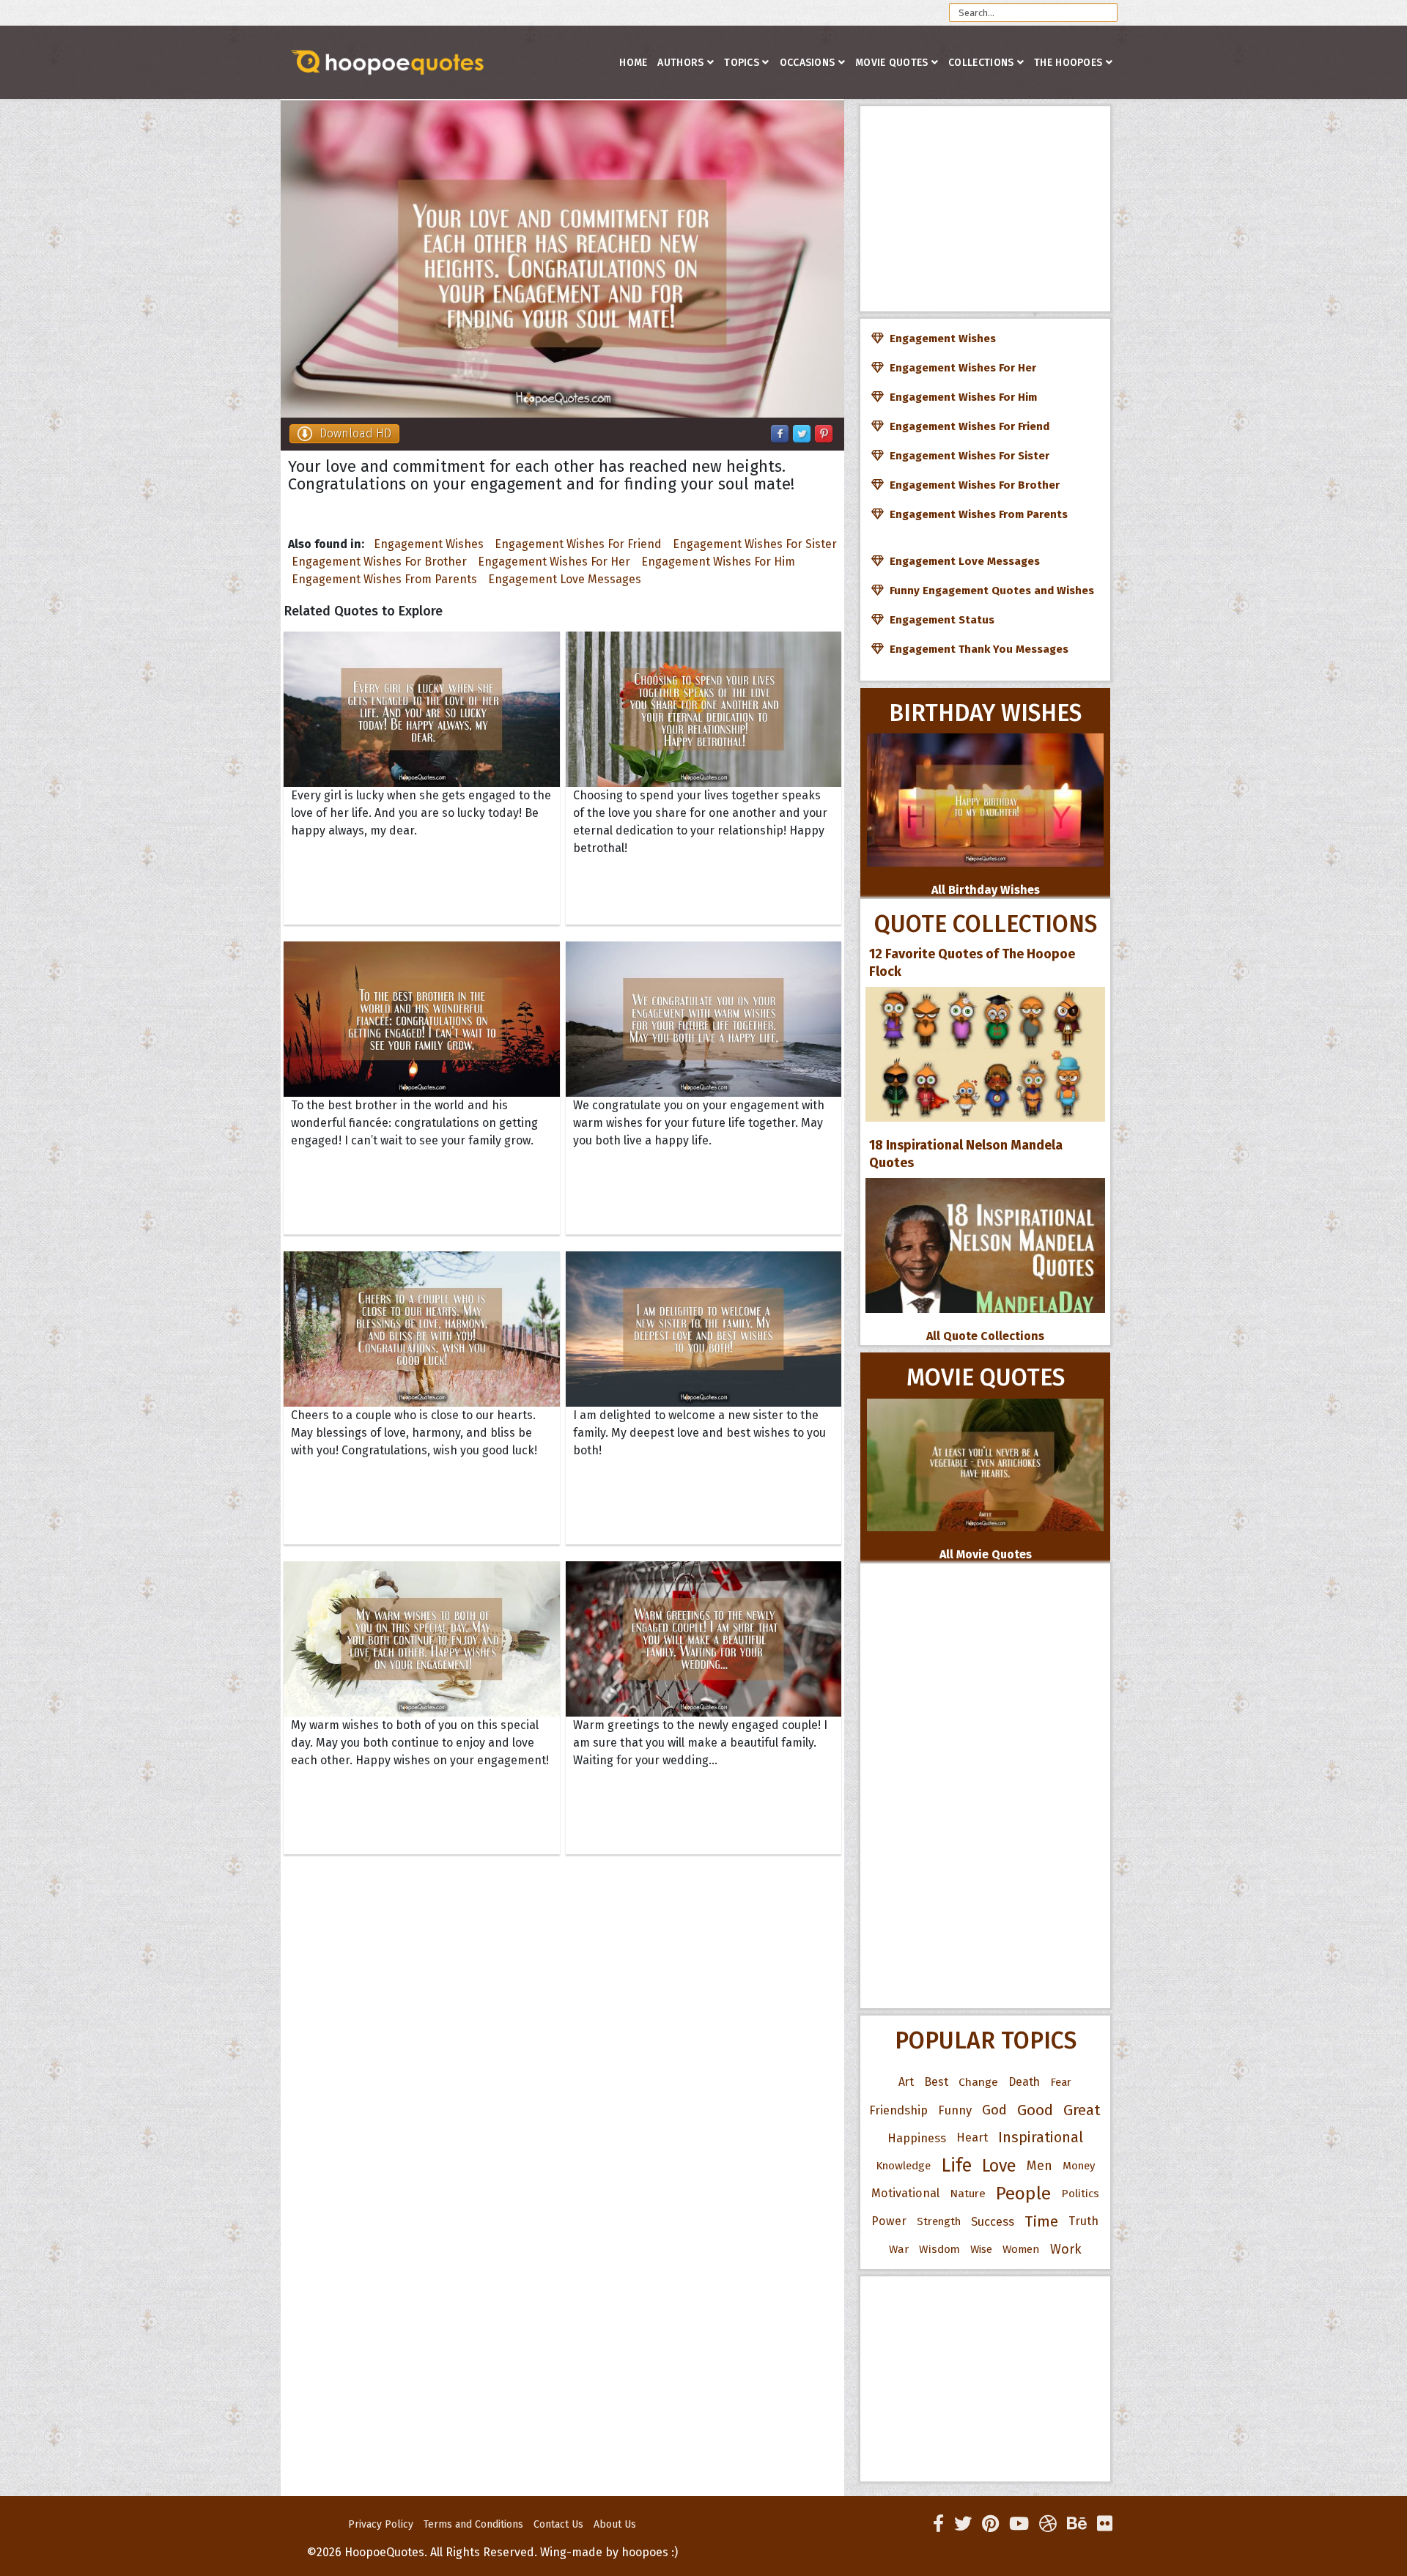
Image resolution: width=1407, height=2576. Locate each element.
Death (1024, 2082)
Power (889, 2221)
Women (1021, 2249)
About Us (615, 2524)
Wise (981, 2249)
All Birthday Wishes (986, 890)
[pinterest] (990, 2524)
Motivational (905, 2193)
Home (633, 63)
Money (1079, 2166)
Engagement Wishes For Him (718, 562)
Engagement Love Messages (565, 579)
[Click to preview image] (562, 259)
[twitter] (963, 2524)
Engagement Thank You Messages (976, 649)
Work (1066, 2249)
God (994, 2110)
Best (936, 2082)
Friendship (898, 2110)
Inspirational (1041, 2138)
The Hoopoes (1068, 63)
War (899, 2249)
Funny (955, 2110)
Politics (1080, 2194)
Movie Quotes (892, 63)
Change (978, 2082)
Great (1082, 2110)
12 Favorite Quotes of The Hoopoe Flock (972, 963)
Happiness (917, 2138)
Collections (981, 63)
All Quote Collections (985, 1336)
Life (956, 2165)
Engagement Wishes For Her (554, 562)
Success (993, 2221)
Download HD (355, 433)
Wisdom (939, 2249)
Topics (742, 63)
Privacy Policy (381, 2524)
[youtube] (1019, 2524)
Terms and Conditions (473, 2524)
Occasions (808, 63)
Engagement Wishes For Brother (379, 562)
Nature (968, 2193)
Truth (1083, 2221)
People (1023, 2194)
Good (1035, 2110)
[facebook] (938, 2524)
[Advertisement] (985, 209)
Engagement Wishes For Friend (578, 544)
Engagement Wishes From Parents (384, 579)
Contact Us (558, 2524)
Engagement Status (939, 620)
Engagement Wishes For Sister (755, 544)
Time (1041, 2221)
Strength (939, 2221)
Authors (680, 63)
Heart (972, 2138)
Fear (1061, 2082)
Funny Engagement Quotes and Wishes (989, 591)
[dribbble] (1048, 2524)
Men (1039, 2166)
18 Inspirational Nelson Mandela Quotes (966, 1154)
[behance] (1077, 2524)
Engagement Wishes (429, 544)
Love (999, 2166)
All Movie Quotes (986, 1554)
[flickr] (1105, 2524)
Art (906, 2082)
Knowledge (903, 2166)
